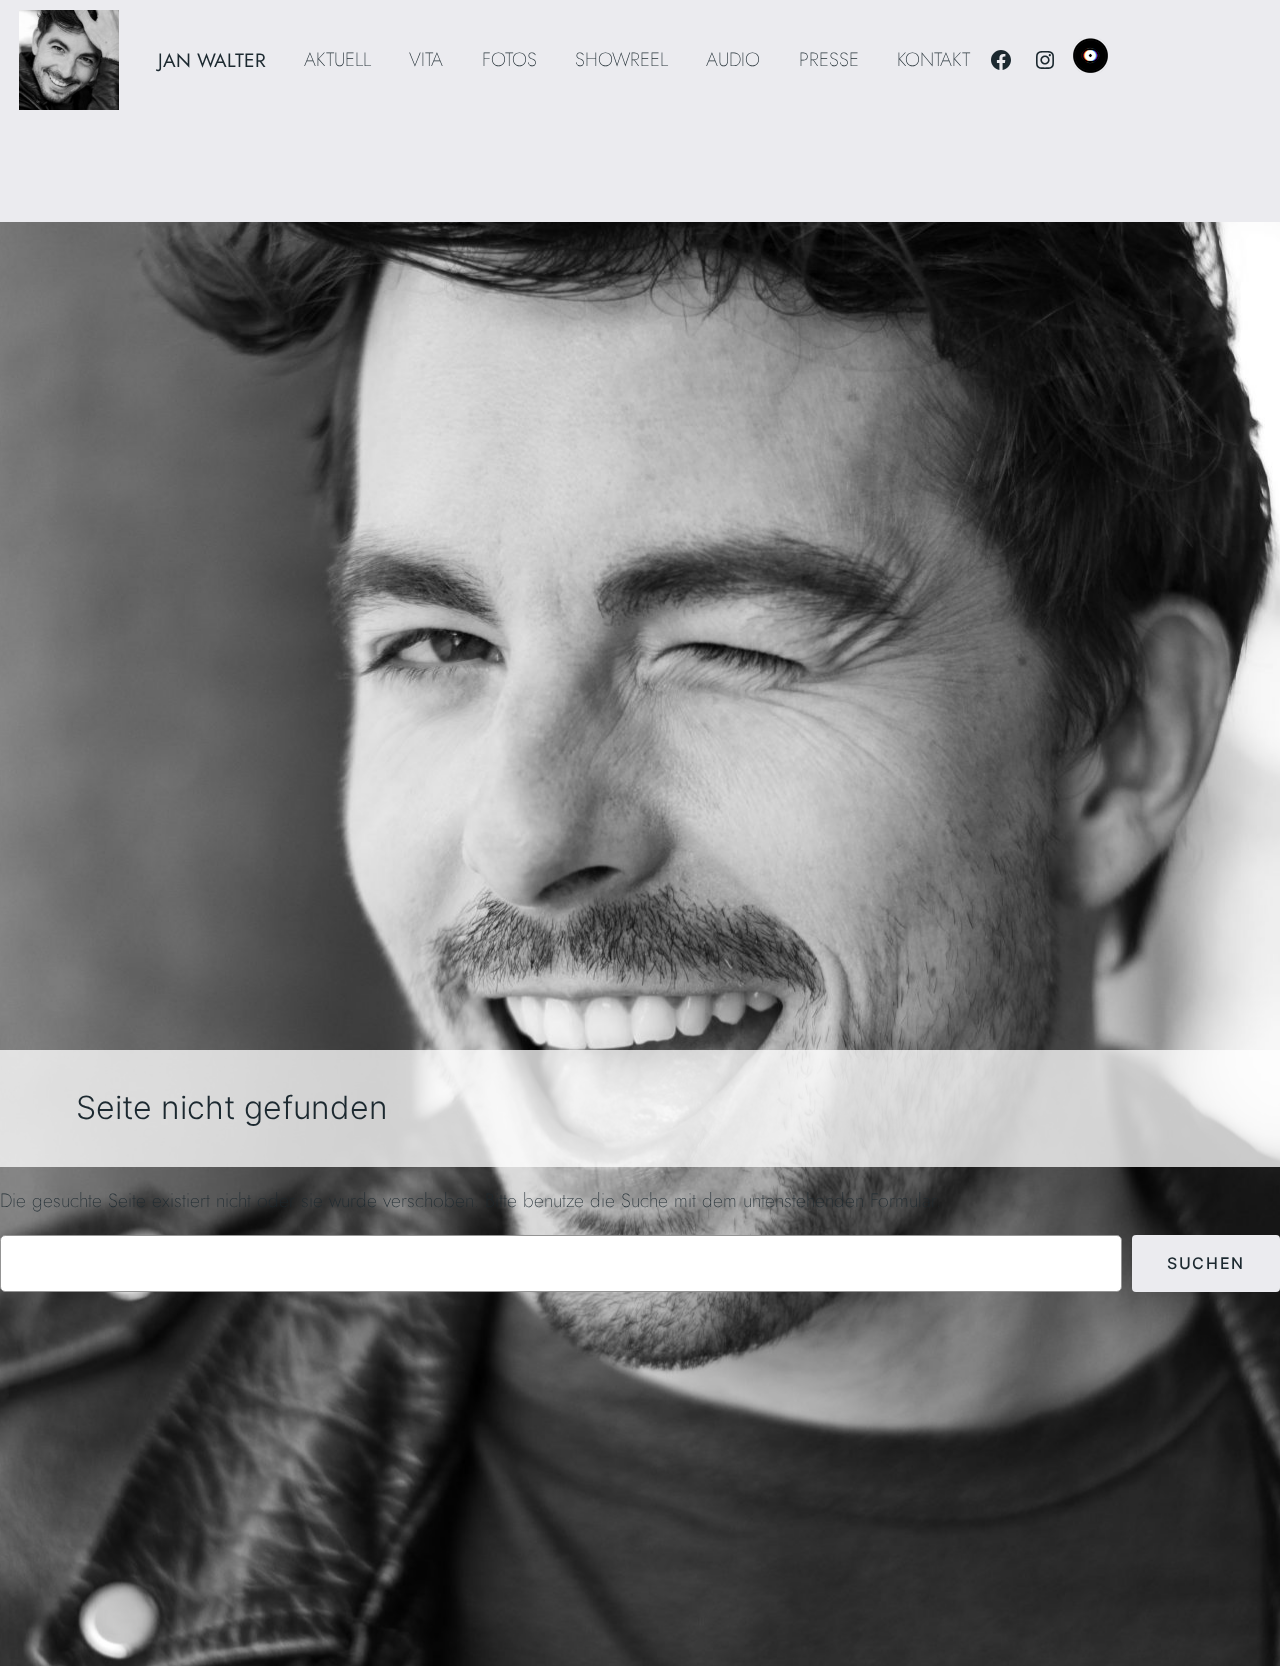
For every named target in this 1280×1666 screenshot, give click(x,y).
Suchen (1206, 1263)
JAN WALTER (212, 60)
